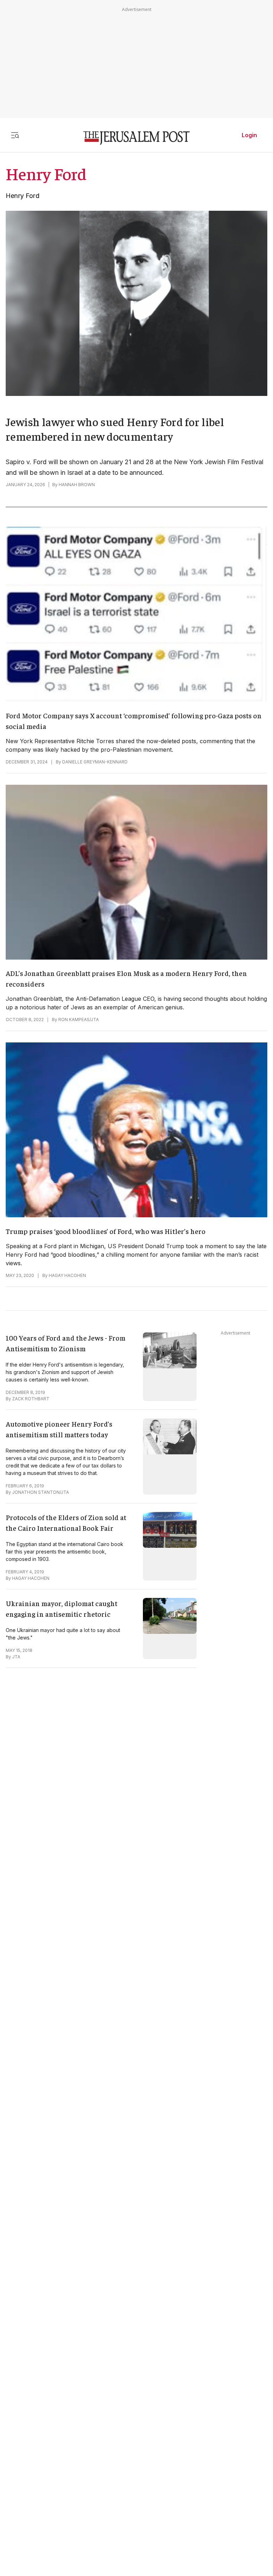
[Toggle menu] (15, 135)
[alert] (64, 2494)
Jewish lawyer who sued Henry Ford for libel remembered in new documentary (115, 429)
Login (249, 135)
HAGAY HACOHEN (67, 1275)
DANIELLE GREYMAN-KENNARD (95, 762)
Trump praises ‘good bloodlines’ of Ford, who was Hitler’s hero (106, 1231)
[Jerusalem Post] (136, 138)
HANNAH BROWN (77, 485)
